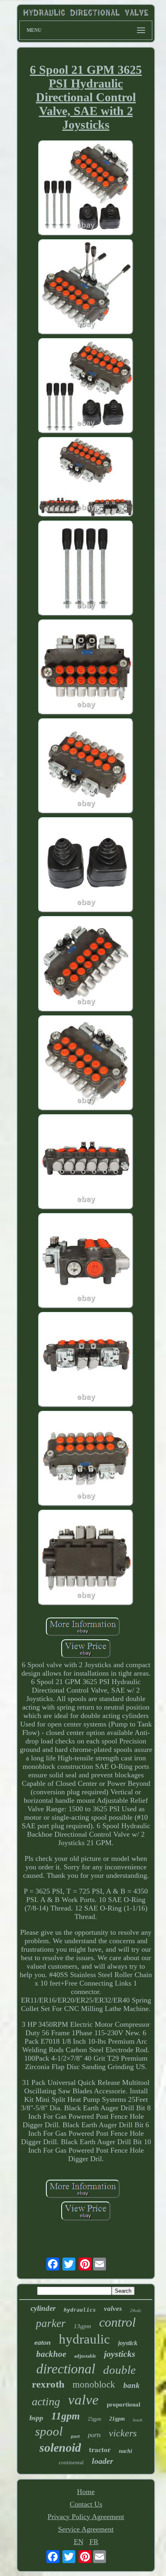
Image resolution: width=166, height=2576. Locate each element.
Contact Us (86, 2504)
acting (46, 2401)
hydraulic (84, 2339)
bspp (36, 2418)
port (75, 2436)
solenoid (60, 2447)
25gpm (94, 2419)
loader (103, 2461)
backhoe (51, 2354)
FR (94, 2542)
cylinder (43, 2308)
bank (132, 2385)
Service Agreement (86, 2529)
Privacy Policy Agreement (86, 2517)
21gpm (117, 2419)
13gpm (82, 2326)
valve (83, 2400)
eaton (43, 2342)
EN (79, 2542)
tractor (100, 2449)
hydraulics (80, 2310)
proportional (123, 2404)
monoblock (94, 2385)
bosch (138, 2420)
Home (86, 2492)
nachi (126, 2451)
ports (94, 2435)
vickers (123, 2433)
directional (66, 2369)
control (117, 2322)
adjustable (85, 2356)
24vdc (136, 2310)
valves (113, 2309)
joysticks (120, 2354)
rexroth (48, 2384)
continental (71, 2462)
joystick (128, 2343)
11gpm (65, 2416)
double (119, 2370)
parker (51, 2323)
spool (49, 2431)
